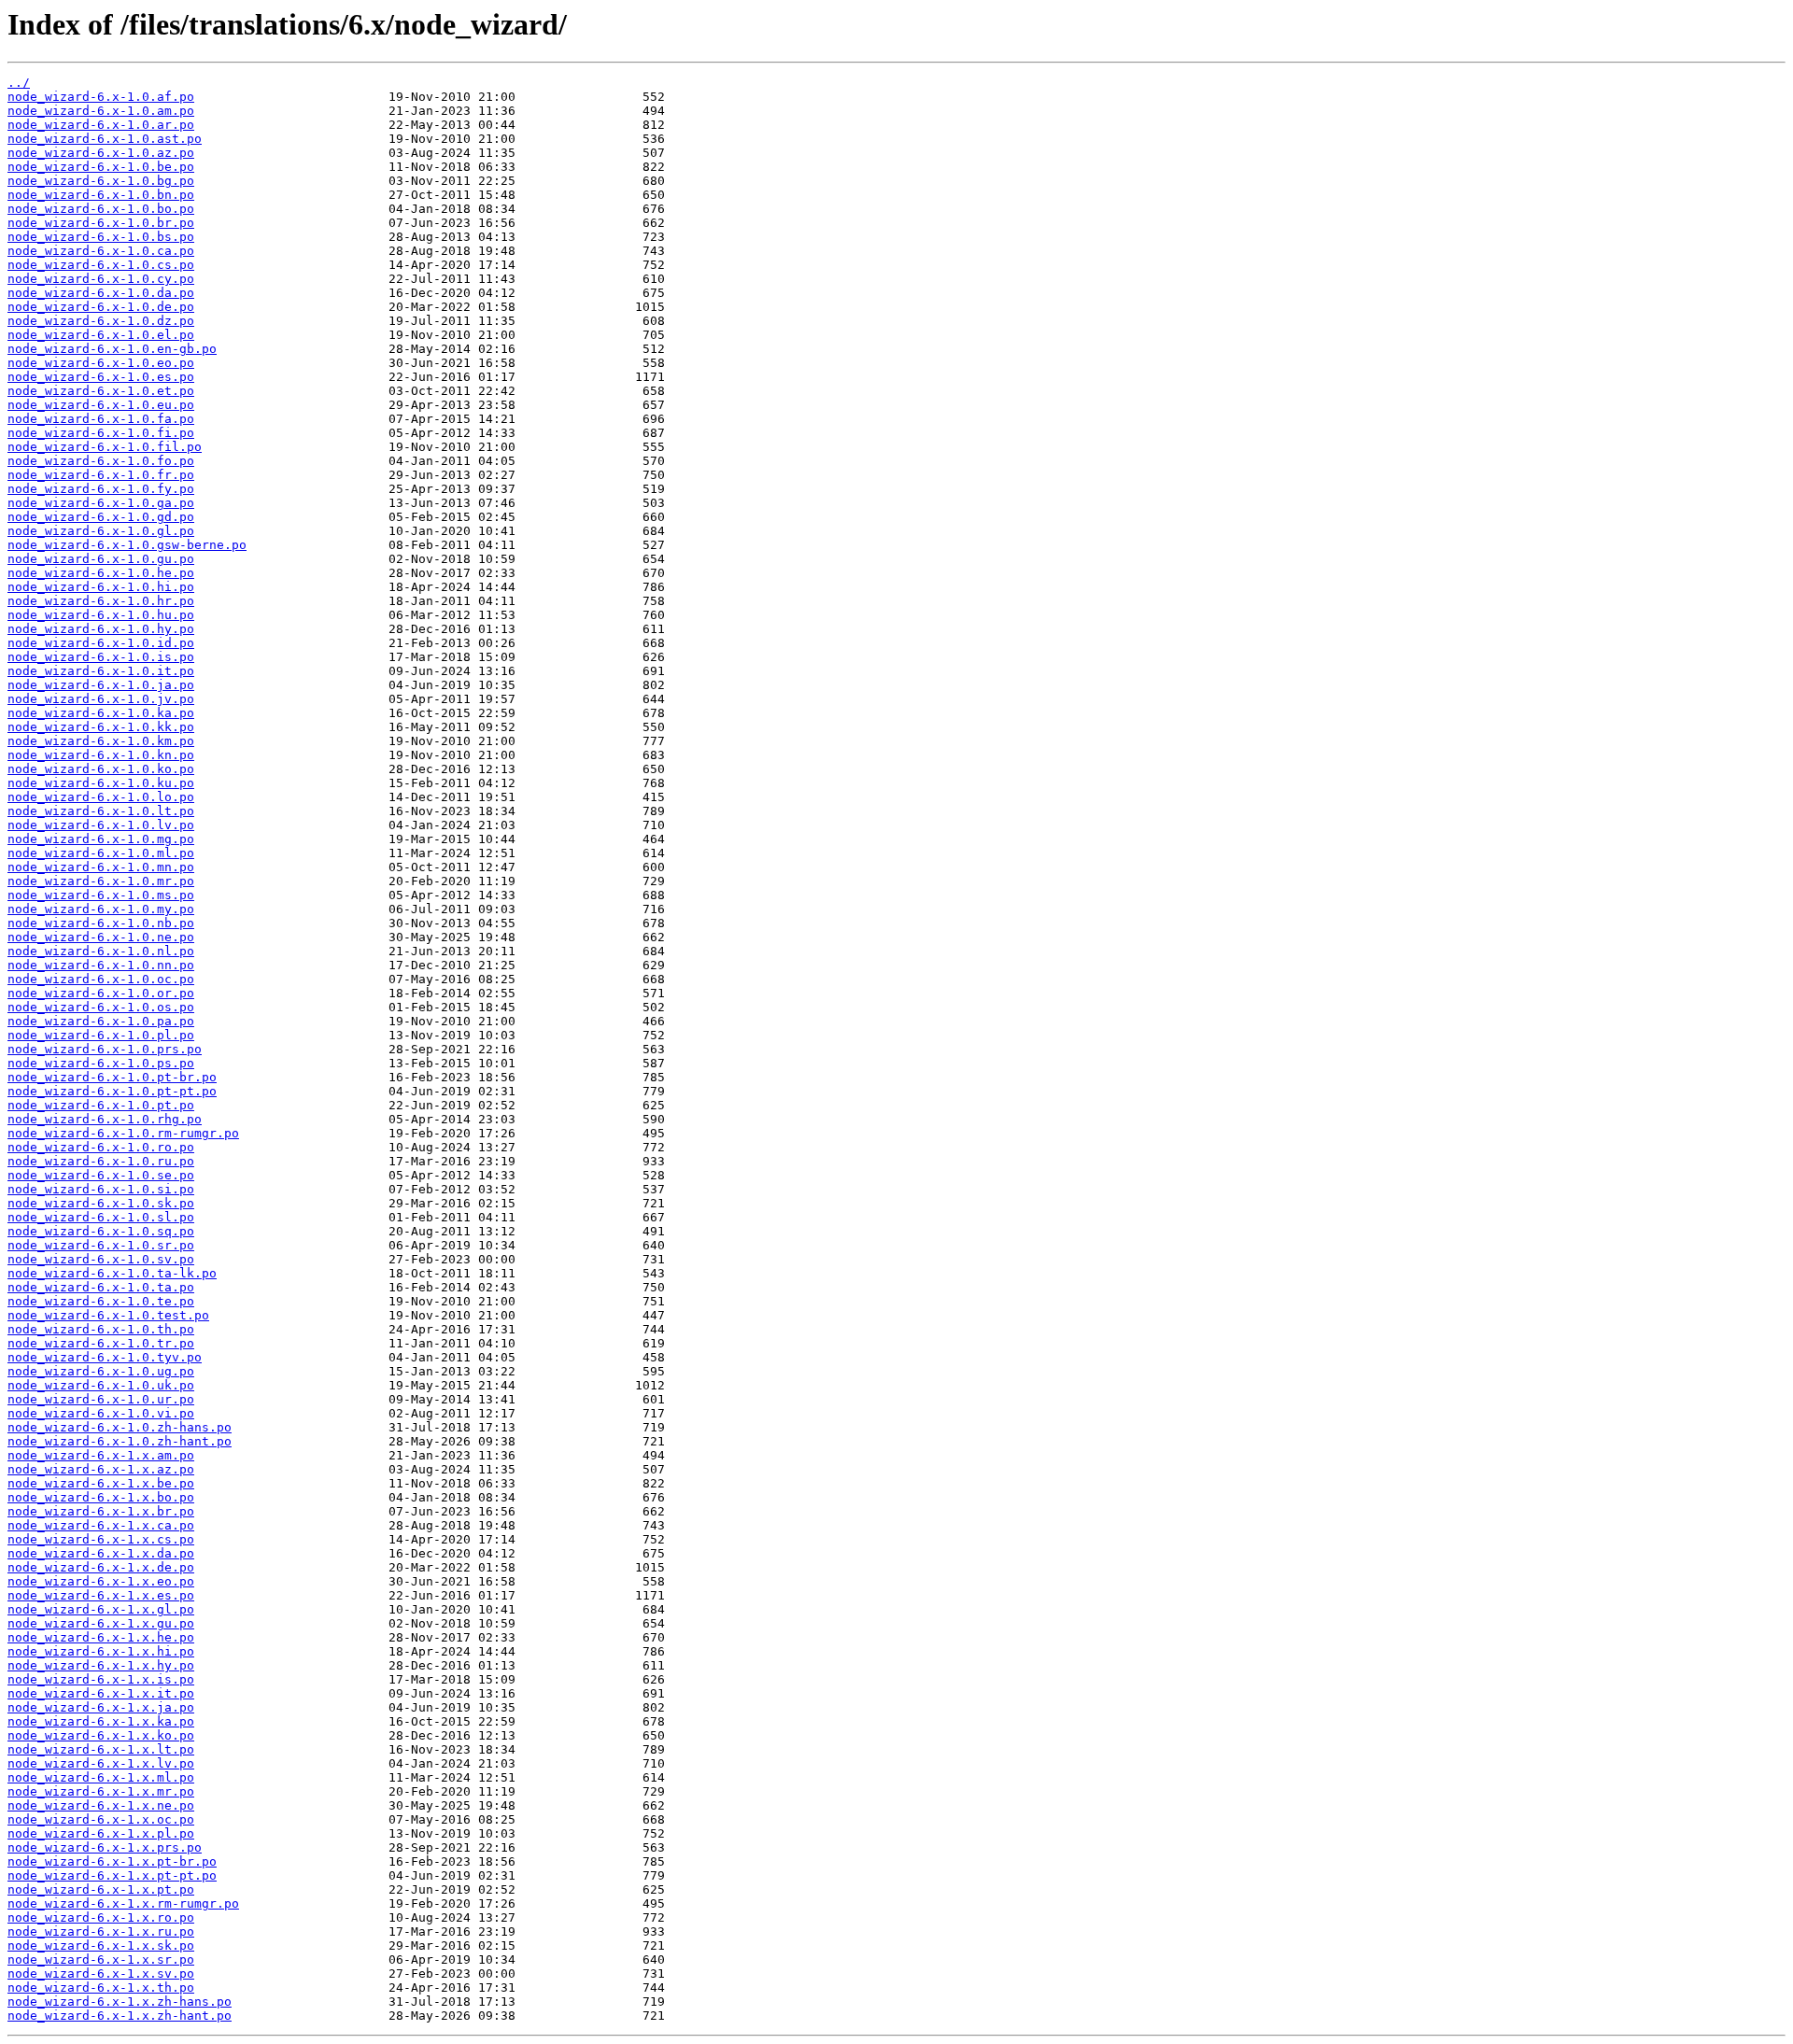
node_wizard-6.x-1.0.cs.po (101, 265)
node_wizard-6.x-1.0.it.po (101, 671)
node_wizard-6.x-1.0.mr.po (101, 881)
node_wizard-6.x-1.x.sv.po (101, 1974)
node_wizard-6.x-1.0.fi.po (101, 433)
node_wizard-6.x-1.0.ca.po (101, 251)
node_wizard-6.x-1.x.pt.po (101, 1889)
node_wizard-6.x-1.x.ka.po (101, 1721)
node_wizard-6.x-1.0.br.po (101, 223)
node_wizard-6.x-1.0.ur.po (101, 1399)
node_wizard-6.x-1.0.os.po (101, 1007)
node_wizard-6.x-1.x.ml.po (101, 1777)
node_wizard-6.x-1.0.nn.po (101, 965)
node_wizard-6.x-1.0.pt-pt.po (112, 1091)
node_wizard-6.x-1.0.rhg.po (105, 1119)
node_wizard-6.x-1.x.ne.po (101, 1805)
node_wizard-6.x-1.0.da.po (101, 293)
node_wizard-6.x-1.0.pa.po (101, 1021)
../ (19, 83)
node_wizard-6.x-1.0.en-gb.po (112, 349)
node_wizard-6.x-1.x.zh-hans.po (120, 2002)
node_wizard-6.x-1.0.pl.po (101, 1035)
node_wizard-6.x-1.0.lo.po (101, 797)
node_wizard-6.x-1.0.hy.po (101, 629)
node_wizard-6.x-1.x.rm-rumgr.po (123, 1903)
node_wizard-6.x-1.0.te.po (101, 1301)
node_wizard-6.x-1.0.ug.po (101, 1371)
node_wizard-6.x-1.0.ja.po (101, 685)
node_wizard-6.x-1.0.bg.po (101, 181)
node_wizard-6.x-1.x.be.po (101, 1483)
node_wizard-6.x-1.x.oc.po (101, 1819)
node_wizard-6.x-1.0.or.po (101, 993)
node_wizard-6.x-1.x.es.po (101, 1595)
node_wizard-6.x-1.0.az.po (101, 153)
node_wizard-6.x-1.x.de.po (101, 1567)
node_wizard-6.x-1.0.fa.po (101, 419)
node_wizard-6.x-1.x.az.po (101, 1469)
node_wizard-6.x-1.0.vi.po (101, 1413)
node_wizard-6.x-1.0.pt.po (101, 1105)
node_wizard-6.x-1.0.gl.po (101, 531)
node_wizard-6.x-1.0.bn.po (101, 195)
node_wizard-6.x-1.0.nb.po (101, 923)
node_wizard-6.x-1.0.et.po (101, 391)
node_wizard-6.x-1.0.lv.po (101, 825)
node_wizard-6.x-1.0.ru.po (101, 1161)
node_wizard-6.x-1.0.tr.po (101, 1343)
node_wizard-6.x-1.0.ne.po (101, 937)
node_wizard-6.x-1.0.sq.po (101, 1231)
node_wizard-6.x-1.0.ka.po (101, 713)
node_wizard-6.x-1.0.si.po (101, 1189)
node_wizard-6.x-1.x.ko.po (101, 1735)
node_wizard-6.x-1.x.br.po (101, 1511)
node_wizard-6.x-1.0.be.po (101, 167)
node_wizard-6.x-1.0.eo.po (101, 363)
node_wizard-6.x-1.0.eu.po (101, 405)
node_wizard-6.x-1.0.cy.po (101, 279)
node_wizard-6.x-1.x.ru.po (101, 1931)
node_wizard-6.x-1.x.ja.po (101, 1707)
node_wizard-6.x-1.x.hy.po (101, 1665)
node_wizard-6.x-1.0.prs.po (105, 1049)
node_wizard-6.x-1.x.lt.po (101, 1749)
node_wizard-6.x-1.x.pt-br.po (112, 1861)
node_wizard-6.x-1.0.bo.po (101, 209)
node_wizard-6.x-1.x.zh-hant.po (120, 2016)
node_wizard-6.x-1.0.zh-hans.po (120, 1427)
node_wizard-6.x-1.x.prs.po (105, 1847)
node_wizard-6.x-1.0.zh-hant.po (120, 1441)
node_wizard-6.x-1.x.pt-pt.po (112, 1875)
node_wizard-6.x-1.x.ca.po (101, 1525)
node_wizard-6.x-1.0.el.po (101, 335)
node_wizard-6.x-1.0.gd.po (101, 517)
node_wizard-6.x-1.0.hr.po (101, 601)
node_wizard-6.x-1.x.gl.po (101, 1609)
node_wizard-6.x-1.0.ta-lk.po (112, 1273)
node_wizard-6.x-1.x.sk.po (101, 1945)
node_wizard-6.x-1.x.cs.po (101, 1539)
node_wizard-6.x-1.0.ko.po (101, 769)
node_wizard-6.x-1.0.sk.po (101, 1203)
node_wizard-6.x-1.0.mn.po (101, 867)
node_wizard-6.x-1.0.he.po (101, 573)
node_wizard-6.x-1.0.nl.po (101, 951)
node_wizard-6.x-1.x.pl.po (101, 1833)
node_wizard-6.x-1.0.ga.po (101, 503)
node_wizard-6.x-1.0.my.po (101, 909)
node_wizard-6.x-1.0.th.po (101, 1329)
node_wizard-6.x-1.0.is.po (101, 657)
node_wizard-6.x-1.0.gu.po (101, 559)
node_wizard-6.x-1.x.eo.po (101, 1581)
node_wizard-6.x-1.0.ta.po (101, 1287)
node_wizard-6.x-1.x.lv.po (101, 1763)
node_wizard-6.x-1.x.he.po (101, 1637)
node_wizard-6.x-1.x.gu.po (101, 1623)
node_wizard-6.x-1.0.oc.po (101, 979)
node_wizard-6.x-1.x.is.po (101, 1679)
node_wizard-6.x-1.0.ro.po (101, 1147)
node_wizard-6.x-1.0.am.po (101, 111)
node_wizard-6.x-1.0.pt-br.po (112, 1077)
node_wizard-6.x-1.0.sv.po (101, 1259)
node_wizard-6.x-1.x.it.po (101, 1693)
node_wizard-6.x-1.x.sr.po (101, 1959)
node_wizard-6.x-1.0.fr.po (101, 475)
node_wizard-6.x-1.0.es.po (101, 377)
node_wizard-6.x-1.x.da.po (101, 1553)
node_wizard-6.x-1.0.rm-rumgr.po (123, 1133)
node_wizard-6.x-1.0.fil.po (105, 447)
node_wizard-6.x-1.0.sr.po (101, 1245)
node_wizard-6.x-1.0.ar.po (101, 125)
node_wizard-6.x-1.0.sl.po (101, 1217)
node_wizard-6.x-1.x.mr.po (101, 1791)
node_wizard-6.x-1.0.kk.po (101, 727)
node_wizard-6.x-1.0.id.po (101, 643)
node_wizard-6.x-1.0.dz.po (101, 321)
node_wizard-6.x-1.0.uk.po (101, 1385)
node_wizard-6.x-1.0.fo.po (101, 461)
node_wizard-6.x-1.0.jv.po (101, 699)
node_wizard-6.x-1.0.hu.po (101, 615)
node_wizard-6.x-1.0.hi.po (101, 587)
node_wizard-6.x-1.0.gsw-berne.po (127, 545)
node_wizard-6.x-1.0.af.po (101, 97)
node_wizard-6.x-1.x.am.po (101, 1455)
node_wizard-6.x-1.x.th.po (101, 1988)
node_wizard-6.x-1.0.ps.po (101, 1063)
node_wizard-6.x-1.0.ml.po (101, 853)
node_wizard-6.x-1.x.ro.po (101, 1917)
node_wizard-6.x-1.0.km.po (101, 741)
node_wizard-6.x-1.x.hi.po (101, 1651)
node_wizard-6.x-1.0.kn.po (101, 755)
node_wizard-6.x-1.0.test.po (108, 1315)
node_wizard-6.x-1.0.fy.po (101, 489)
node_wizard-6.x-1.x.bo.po (101, 1497)
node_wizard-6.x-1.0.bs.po (101, 237)
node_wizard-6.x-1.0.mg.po (101, 839)
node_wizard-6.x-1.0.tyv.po (105, 1357)
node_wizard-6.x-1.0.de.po (101, 307)
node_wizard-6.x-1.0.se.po (101, 1175)
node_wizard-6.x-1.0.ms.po (101, 895)
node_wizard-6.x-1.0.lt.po (101, 811)
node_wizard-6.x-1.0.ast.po (105, 139)
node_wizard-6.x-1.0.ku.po (101, 783)
